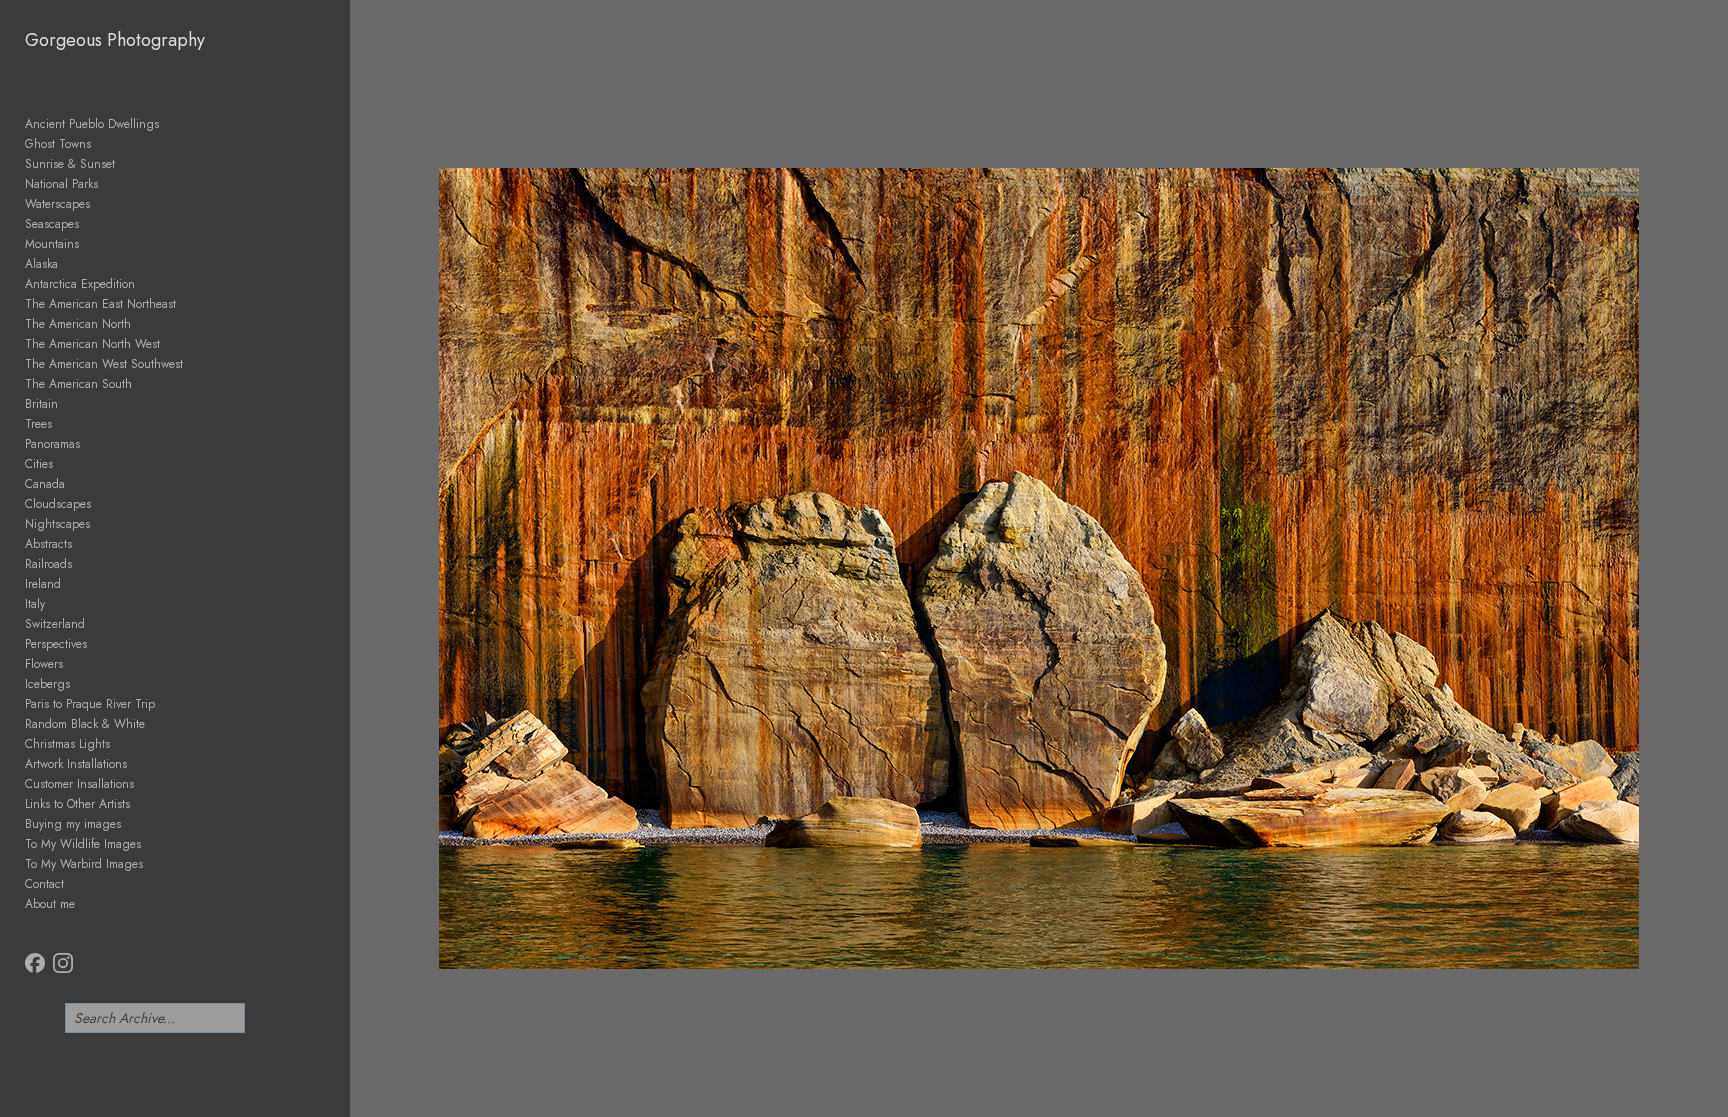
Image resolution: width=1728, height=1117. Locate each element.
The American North (78, 324)
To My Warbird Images (84, 864)
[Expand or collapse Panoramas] (93, 444)
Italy (35, 604)
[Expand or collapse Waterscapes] (103, 204)
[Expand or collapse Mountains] (92, 244)
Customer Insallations (79, 784)
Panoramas (52, 444)
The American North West (92, 344)
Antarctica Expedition (80, 284)
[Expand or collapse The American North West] (173, 344)
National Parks (61, 184)
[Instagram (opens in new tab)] (63, 963)
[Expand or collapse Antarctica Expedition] (148, 284)
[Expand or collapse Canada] (78, 484)
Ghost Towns (58, 144)
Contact (44, 884)
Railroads (48, 564)
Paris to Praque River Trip (90, 704)
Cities (39, 464)
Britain (41, 404)
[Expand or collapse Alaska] (71, 264)
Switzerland (55, 624)
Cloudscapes (58, 504)
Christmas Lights (67, 744)
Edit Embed (200, 1020)
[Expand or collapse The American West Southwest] (196, 364)
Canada (45, 484)
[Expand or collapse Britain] (71, 404)
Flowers (44, 664)
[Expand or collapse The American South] (145, 384)
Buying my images (73, 824)
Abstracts (48, 544)
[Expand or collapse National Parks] (111, 184)
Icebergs (47, 684)
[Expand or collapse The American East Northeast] (189, 304)
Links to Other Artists (77, 804)
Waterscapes (57, 204)
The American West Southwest (104, 364)
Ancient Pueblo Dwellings (92, 124)
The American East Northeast (100, 304)
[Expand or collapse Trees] (65, 424)
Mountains (52, 244)
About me (50, 904)
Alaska (41, 264)
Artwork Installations (76, 764)
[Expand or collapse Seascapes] (92, 224)
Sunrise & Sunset (70, 164)
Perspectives (56, 644)
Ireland (43, 584)
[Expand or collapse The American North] (144, 324)
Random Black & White (85, 724)
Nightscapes (57, 524)
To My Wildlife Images (83, 844)
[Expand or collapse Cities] (66, 464)
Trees (38, 424)
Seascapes (52, 224)
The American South (78, 384)
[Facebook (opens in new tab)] (35, 963)
